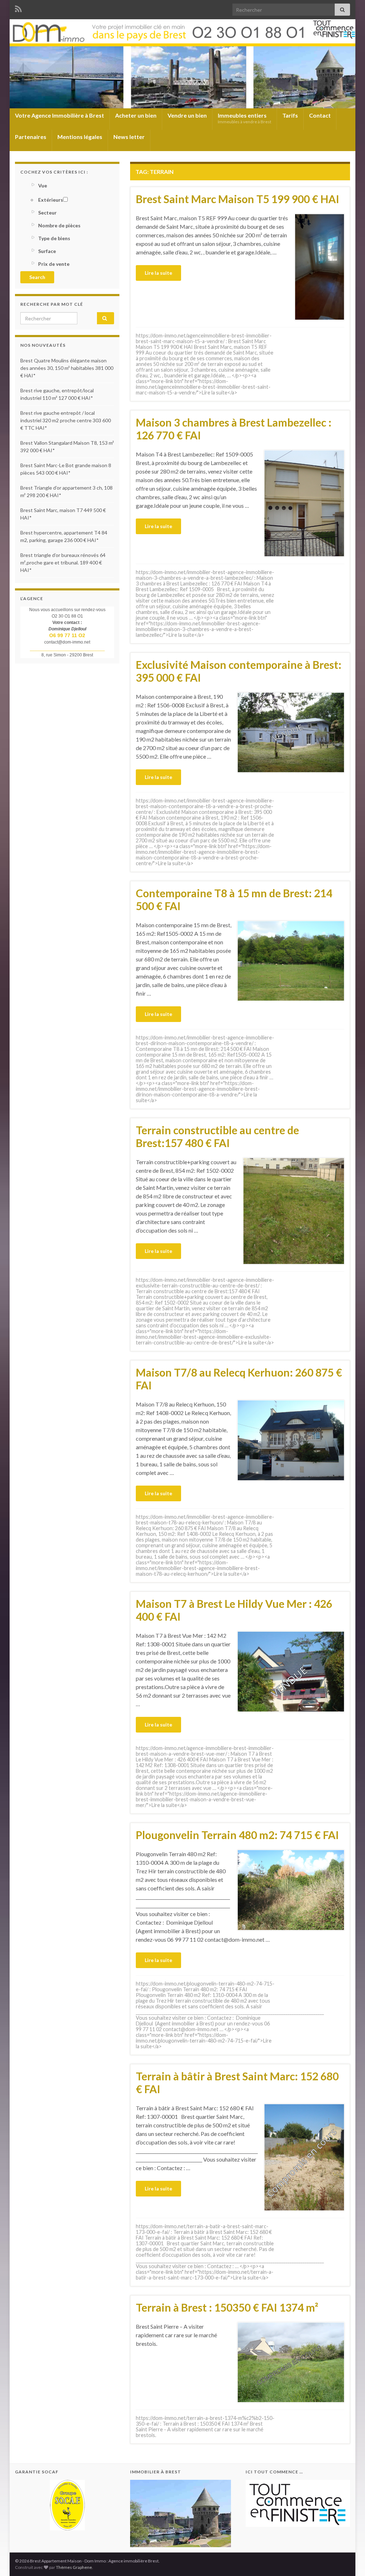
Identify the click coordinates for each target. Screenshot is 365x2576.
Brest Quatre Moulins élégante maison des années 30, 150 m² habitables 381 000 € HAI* (67, 368)
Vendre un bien (187, 115)
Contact (320, 115)
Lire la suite (158, 273)
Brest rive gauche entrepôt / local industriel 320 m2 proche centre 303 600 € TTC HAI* (66, 420)
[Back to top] (349, 2560)
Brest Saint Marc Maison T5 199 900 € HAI (238, 199)
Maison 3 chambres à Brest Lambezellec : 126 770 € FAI (234, 429)
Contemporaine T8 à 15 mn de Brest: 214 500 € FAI (234, 899)
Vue (43, 185)
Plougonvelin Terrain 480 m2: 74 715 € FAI (237, 1835)
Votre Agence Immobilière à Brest (60, 115)
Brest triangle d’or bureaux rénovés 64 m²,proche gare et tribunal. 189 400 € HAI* (63, 562)
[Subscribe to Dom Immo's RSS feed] (18, 8)
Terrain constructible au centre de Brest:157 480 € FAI (217, 1136)
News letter (129, 137)
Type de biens (54, 238)
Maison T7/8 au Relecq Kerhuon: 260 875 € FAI (239, 1379)
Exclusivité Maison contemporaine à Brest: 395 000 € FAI (239, 671)
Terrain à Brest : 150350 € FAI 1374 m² (227, 2307)
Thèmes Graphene (74, 2567)
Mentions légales (80, 137)
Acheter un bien (136, 115)
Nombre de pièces (59, 225)
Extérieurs (51, 200)
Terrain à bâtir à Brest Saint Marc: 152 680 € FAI (237, 2082)
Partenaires (31, 137)
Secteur (47, 213)
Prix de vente (54, 264)
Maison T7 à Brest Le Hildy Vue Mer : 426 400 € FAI (234, 1610)
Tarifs (290, 115)
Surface (47, 251)
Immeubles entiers (245, 118)
